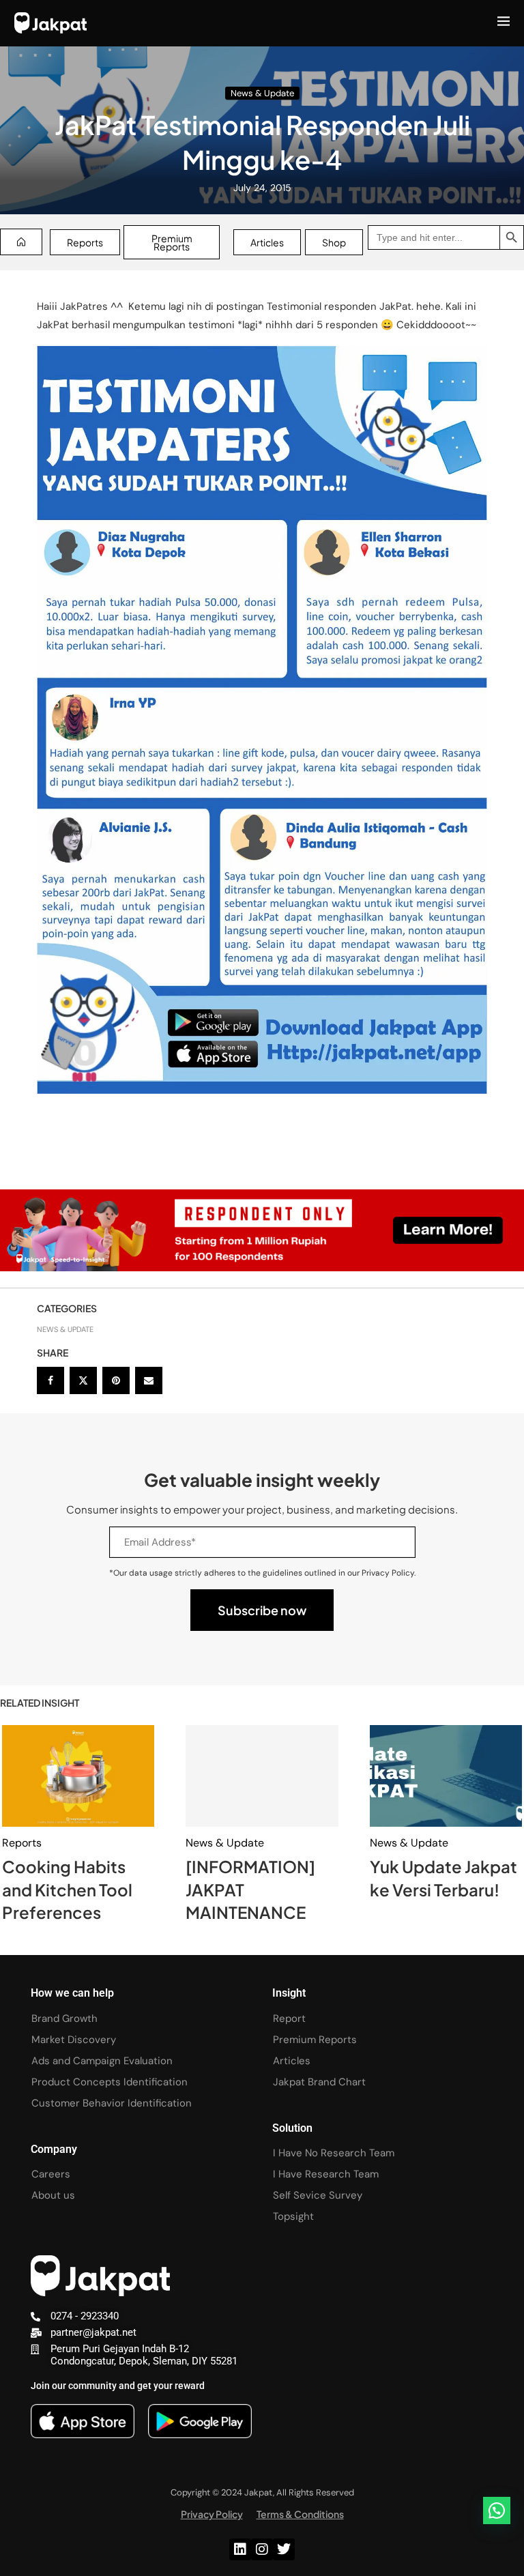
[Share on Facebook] (50, 1380)
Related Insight (40, 1703)
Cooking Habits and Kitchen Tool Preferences (67, 1889)
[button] (497, 2510)
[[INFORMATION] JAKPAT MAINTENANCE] (262, 1776)
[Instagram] (262, 2549)
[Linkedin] (240, 2549)
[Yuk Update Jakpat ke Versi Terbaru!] (446, 1776)
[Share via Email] (149, 1380)
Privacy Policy (212, 2514)
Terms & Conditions (300, 2514)
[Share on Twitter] (83, 1380)
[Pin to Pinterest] (116, 1380)
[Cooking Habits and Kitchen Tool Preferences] (78, 1776)
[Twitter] (284, 2549)
